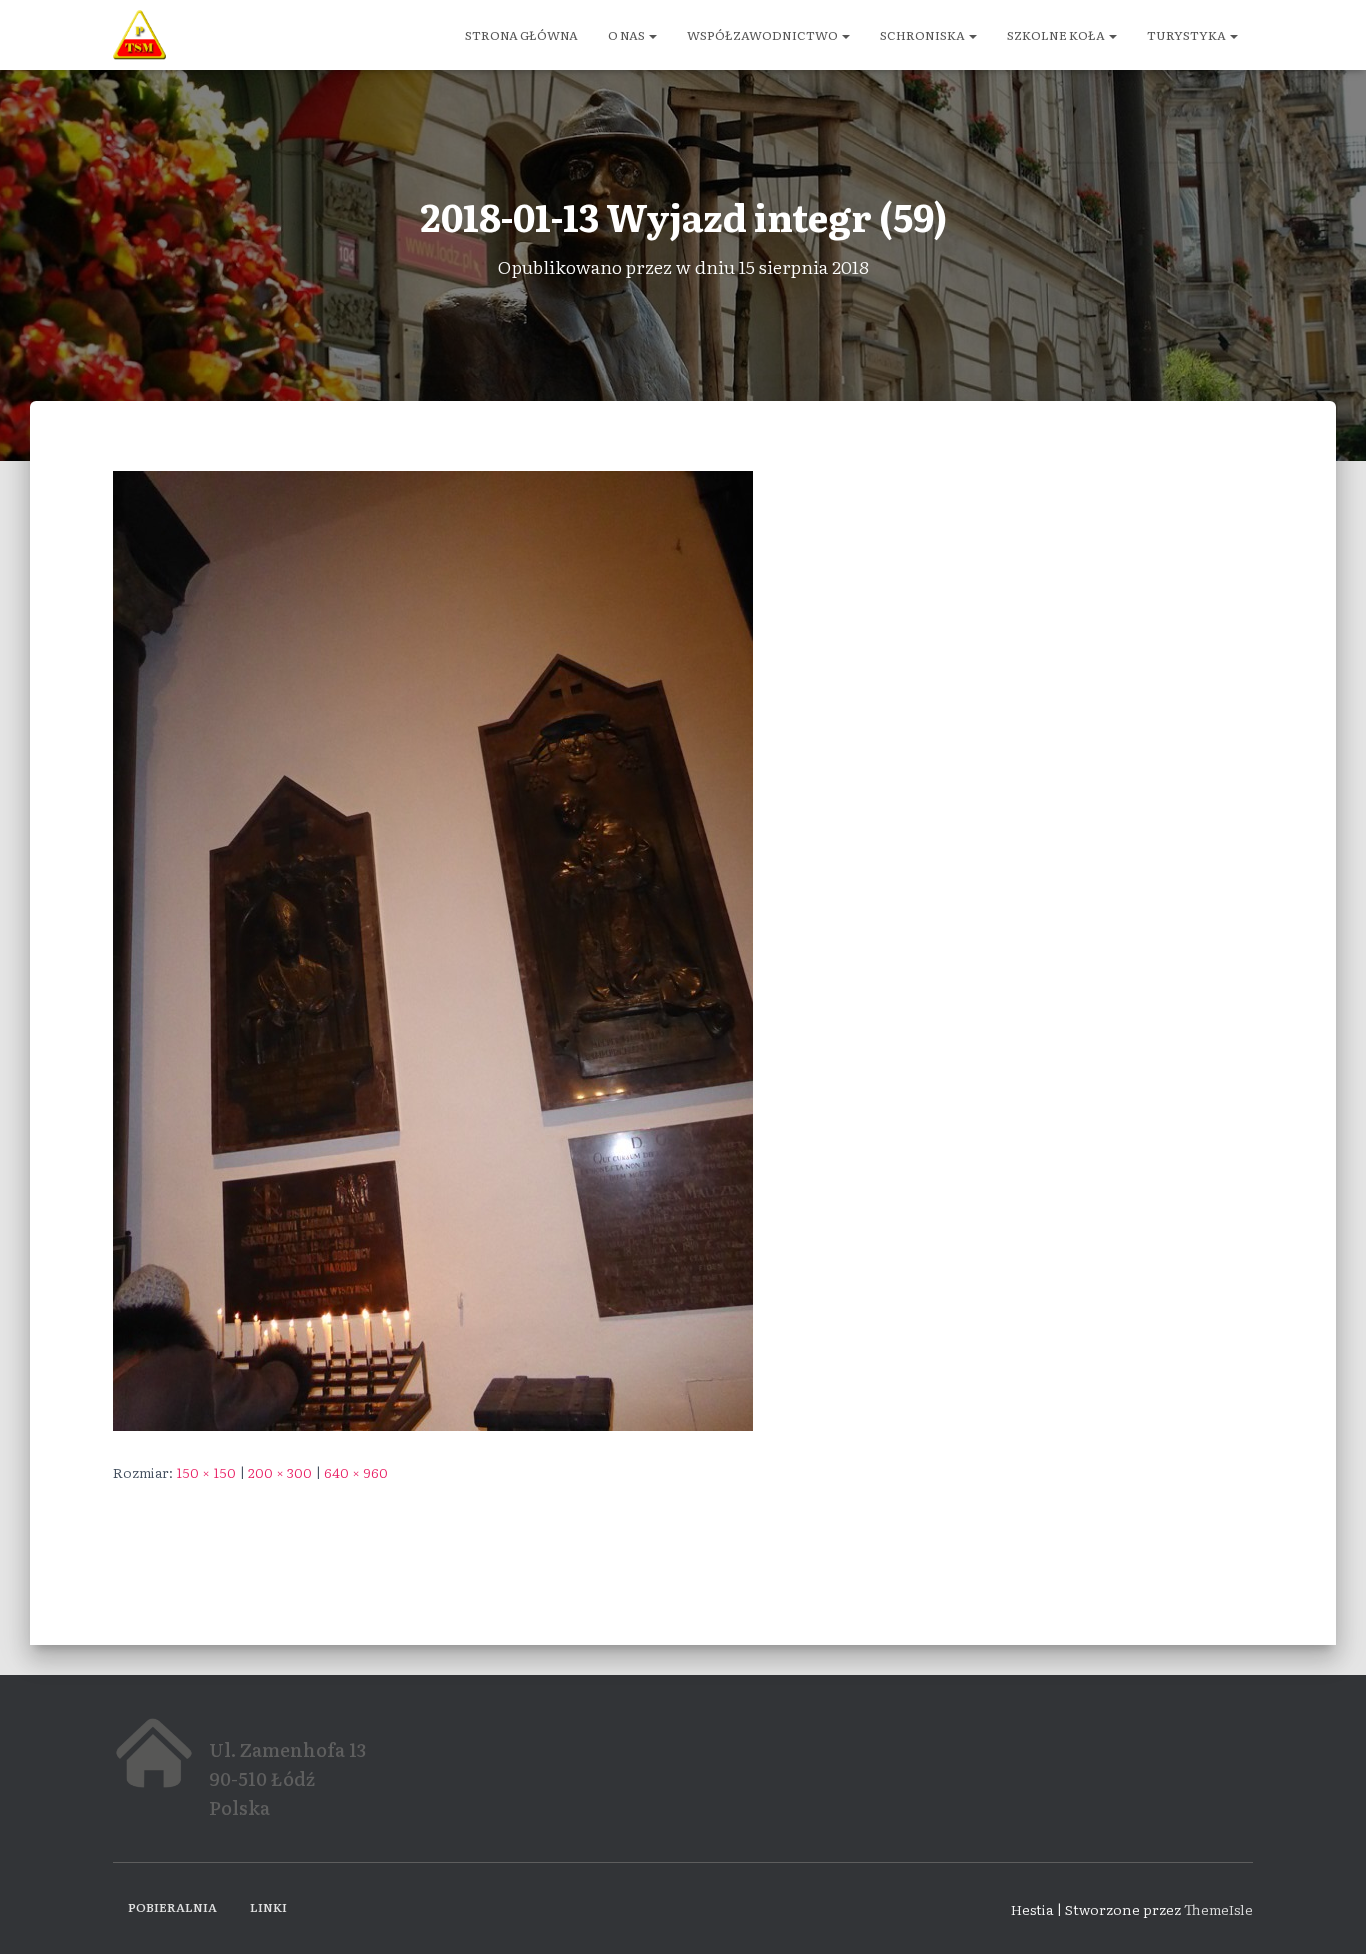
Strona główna (521, 35)
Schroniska (923, 35)
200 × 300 (280, 1472)
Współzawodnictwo (763, 35)
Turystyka (1187, 35)
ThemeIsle (1218, 1909)
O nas (627, 35)
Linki (268, 1907)
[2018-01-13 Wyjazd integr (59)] (433, 948)
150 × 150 (206, 1472)
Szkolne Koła (1057, 35)
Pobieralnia (172, 1907)
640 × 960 (356, 1472)
